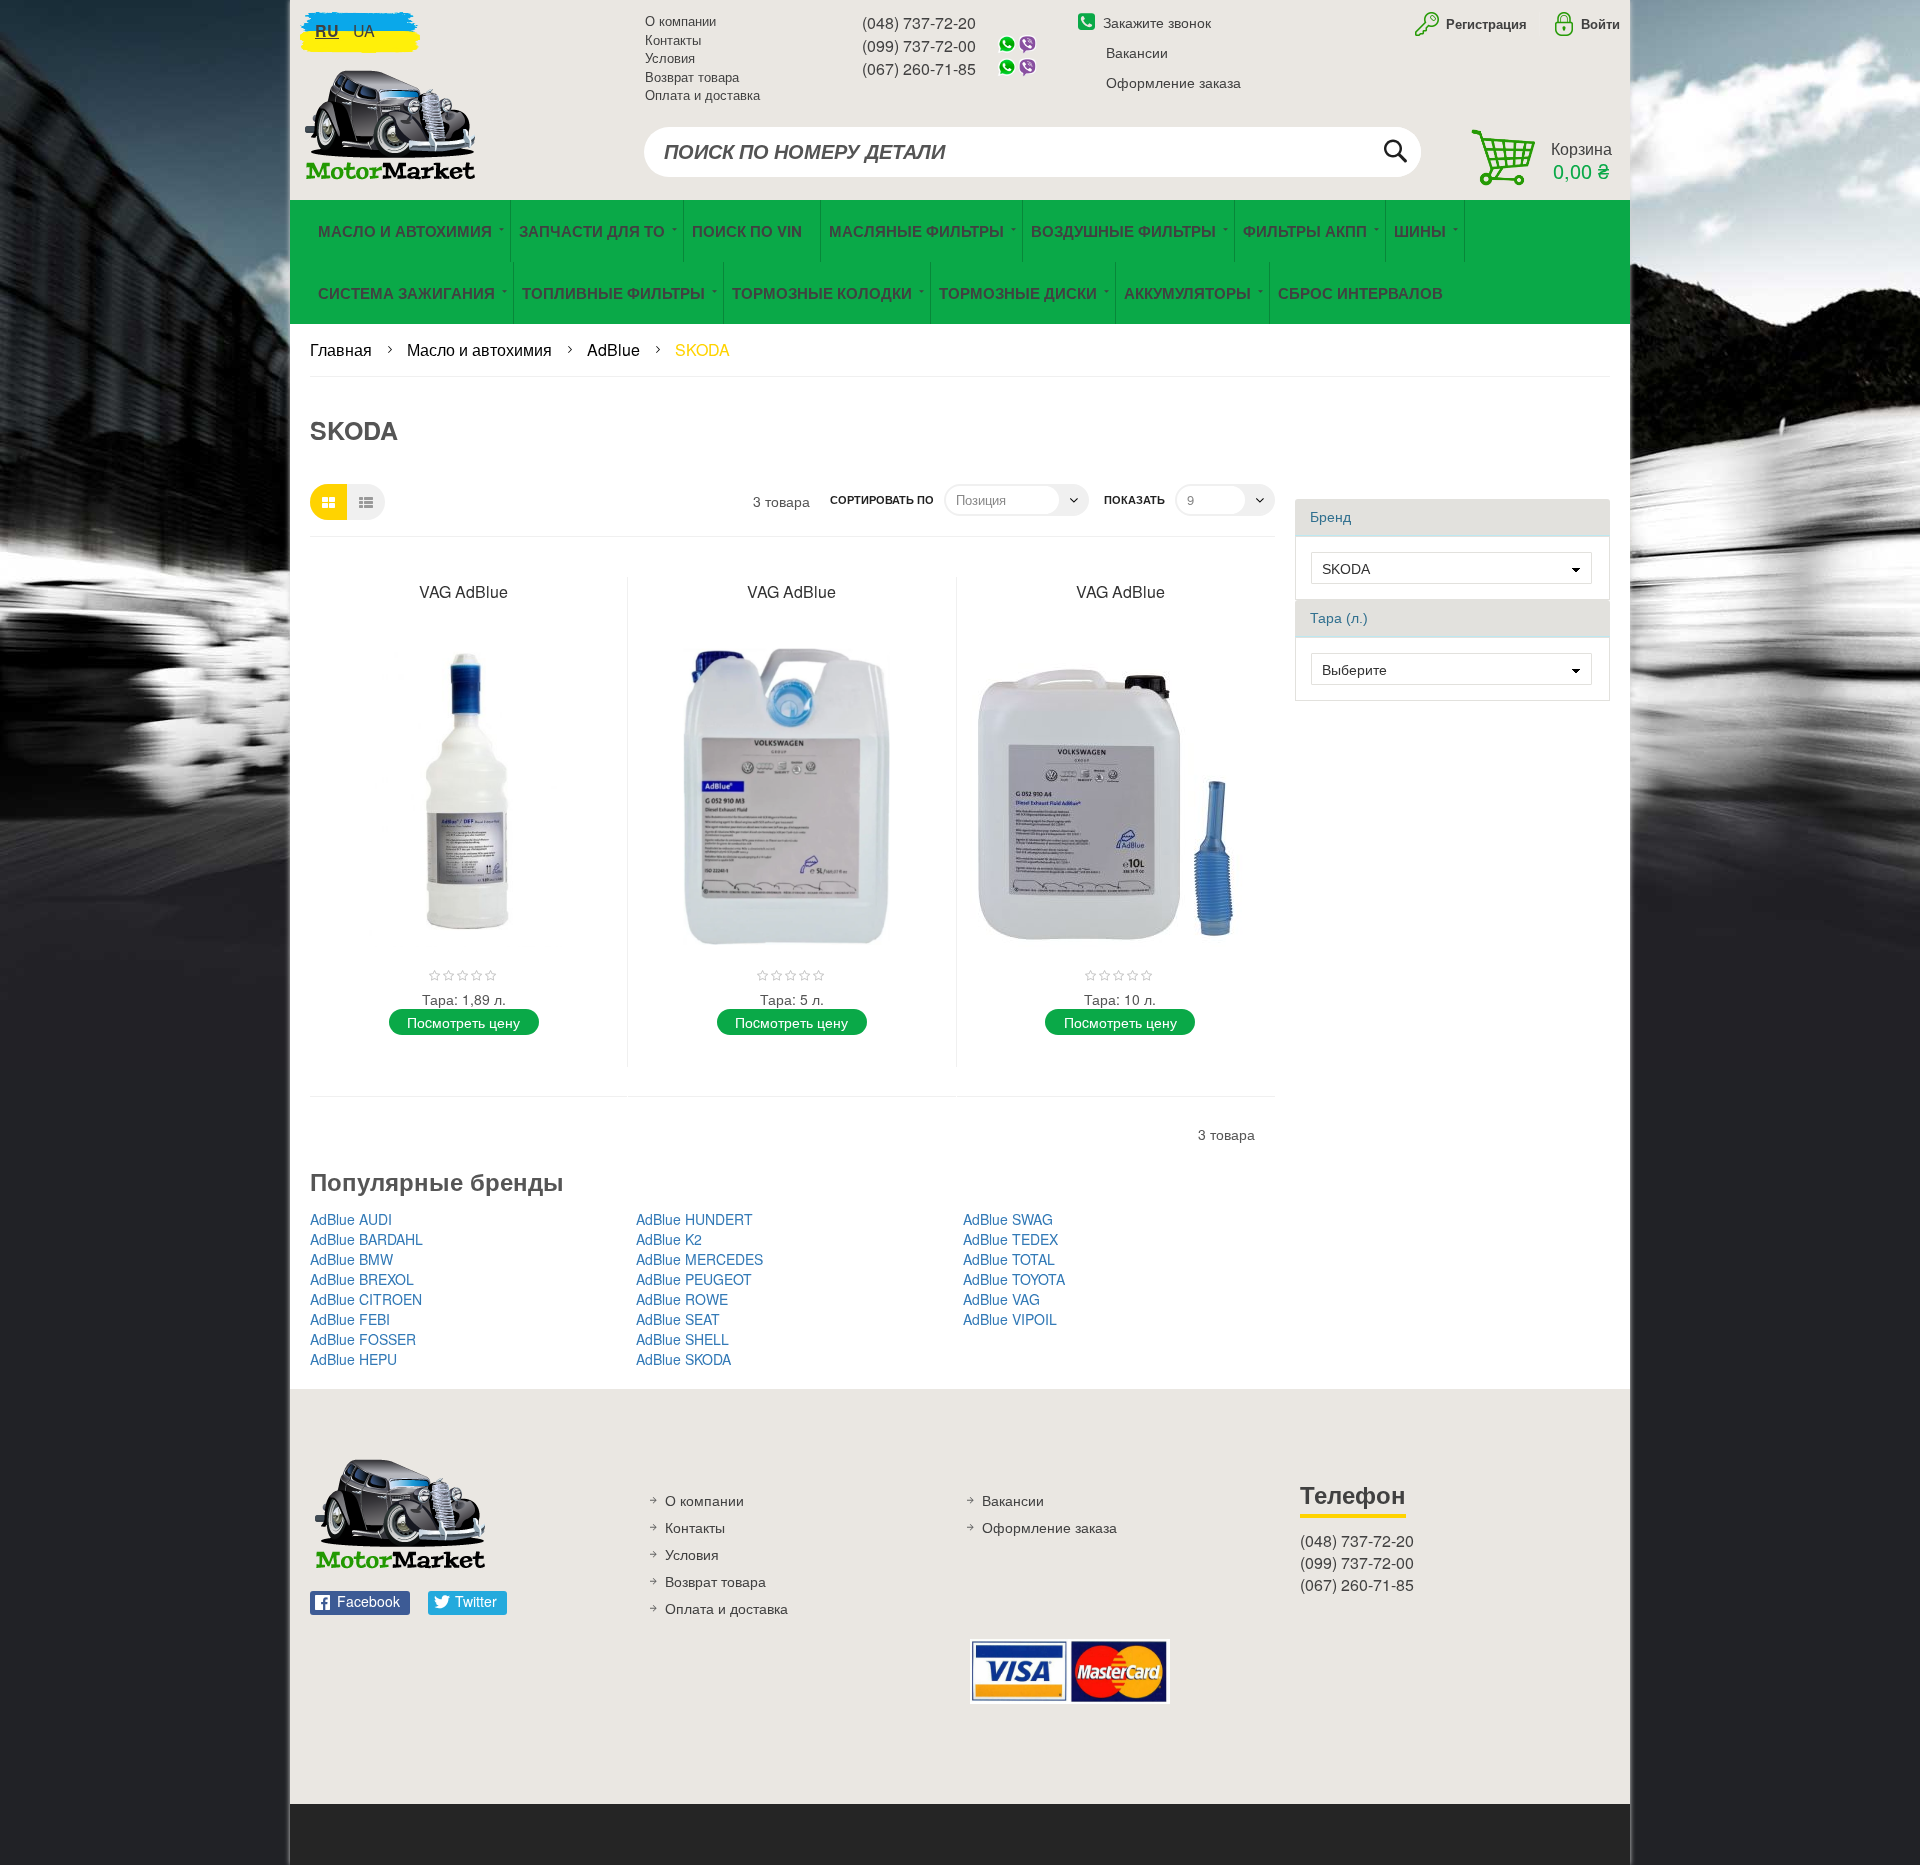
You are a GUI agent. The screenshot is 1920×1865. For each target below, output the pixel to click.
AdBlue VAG (1001, 1299)
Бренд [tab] (1330, 517)
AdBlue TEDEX (1010, 1239)
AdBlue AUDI (351, 1219)
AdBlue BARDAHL (366, 1239)
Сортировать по (882, 499)
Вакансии (1137, 52)
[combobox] (1032, 152)
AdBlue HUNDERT (694, 1219)
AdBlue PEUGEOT (694, 1279)
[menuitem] (752, 231)
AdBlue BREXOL (362, 1279)
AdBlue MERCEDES (699, 1259)
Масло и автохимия (481, 349)
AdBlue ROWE (682, 1299)
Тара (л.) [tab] (1339, 618)
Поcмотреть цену (463, 1022)
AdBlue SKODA (683, 1359)
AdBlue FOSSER (363, 1339)
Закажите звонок (1157, 22)
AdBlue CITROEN (366, 1299)
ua (364, 30)
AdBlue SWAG (1008, 1219)
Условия (670, 57)
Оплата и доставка (702, 94)
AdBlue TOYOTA (1014, 1279)
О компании (680, 20)
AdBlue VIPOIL (1010, 1319)
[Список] (366, 502)
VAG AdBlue (463, 591)
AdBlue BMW (351, 1259)
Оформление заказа (1173, 82)
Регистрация (1484, 23)
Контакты (673, 39)
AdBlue (615, 349)
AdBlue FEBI (350, 1319)
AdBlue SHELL (682, 1339)
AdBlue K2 (669, 1239)
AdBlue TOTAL (1009, 1259)
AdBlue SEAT (678, 1319)
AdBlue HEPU (353, 1359)
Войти (1600, 23)
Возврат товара (692, 76)
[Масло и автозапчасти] (395, 147)
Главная (343, 349)
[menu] (960, 262)
